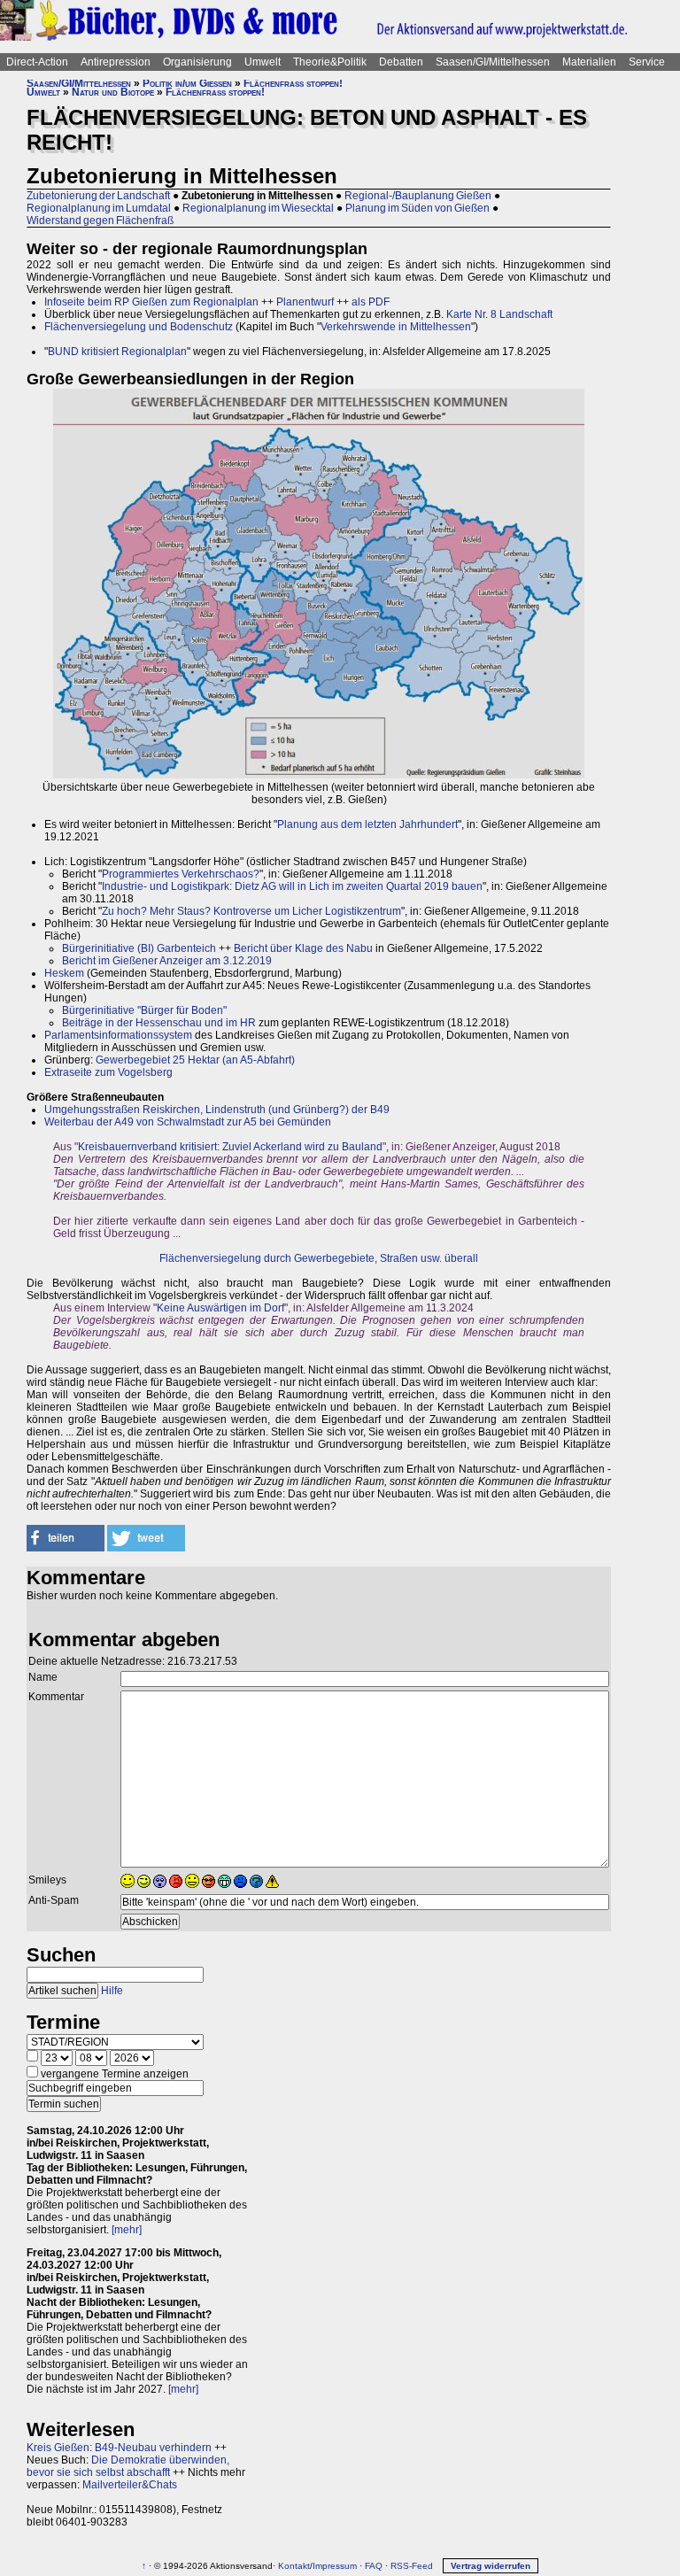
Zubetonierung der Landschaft (98, 196)
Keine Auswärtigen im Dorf (220, 1308)
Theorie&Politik (330, 62)
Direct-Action (37, 62)
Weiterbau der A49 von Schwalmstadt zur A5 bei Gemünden (188, 1122)
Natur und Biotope (113, 92)
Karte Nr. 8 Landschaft (499, 314)
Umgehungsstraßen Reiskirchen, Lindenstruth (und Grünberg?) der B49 (217, 1110)
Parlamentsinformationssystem (118, 1035)
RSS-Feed (412, 2566)
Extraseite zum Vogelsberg (108, 1072)
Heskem (64, 973)
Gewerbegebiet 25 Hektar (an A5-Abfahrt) (195, 1060)
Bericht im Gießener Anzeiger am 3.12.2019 (167, 961)
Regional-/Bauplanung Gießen (418, 196)
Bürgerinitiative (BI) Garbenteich (139, 948)
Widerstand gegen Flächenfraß (100, 220)
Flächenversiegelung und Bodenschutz (139, 327)
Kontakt (294, 2566)
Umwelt (263, 62)
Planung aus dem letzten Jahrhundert (367, 824)
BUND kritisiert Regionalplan (117, 352)
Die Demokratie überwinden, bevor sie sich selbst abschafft (128, 2466)
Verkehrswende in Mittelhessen (396, 327)
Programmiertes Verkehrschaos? (181, 874)
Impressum (335, 2566)
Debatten (401, 62)
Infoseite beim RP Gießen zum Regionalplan (151, 302)
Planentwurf (305, 302)
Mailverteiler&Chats (130, 2485)
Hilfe (112, 1991)
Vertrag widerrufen (491, 2566)
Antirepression (116, 62)
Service (647, 62)
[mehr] (127, 2230)
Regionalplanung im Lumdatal (99, 208)
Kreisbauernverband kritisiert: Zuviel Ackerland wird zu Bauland (230, 1147)
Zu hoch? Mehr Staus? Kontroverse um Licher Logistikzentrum (251, 911)
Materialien (589, 62)
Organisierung (197, 62)
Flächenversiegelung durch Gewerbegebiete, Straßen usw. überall (319, 1258)
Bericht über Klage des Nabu (303, 948)
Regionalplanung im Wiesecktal (258, 208)
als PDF (371, 302)
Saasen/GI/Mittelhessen (493, 62)
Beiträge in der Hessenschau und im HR (159, 1023)
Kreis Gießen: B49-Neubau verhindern (119, 2448)
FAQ (374, 2566)
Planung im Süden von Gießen (417, 208)
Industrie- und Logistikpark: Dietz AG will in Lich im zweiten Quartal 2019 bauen (292, 886)
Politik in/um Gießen (187, 83)
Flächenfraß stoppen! (293, 83)
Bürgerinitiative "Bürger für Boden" (144, 1010)
